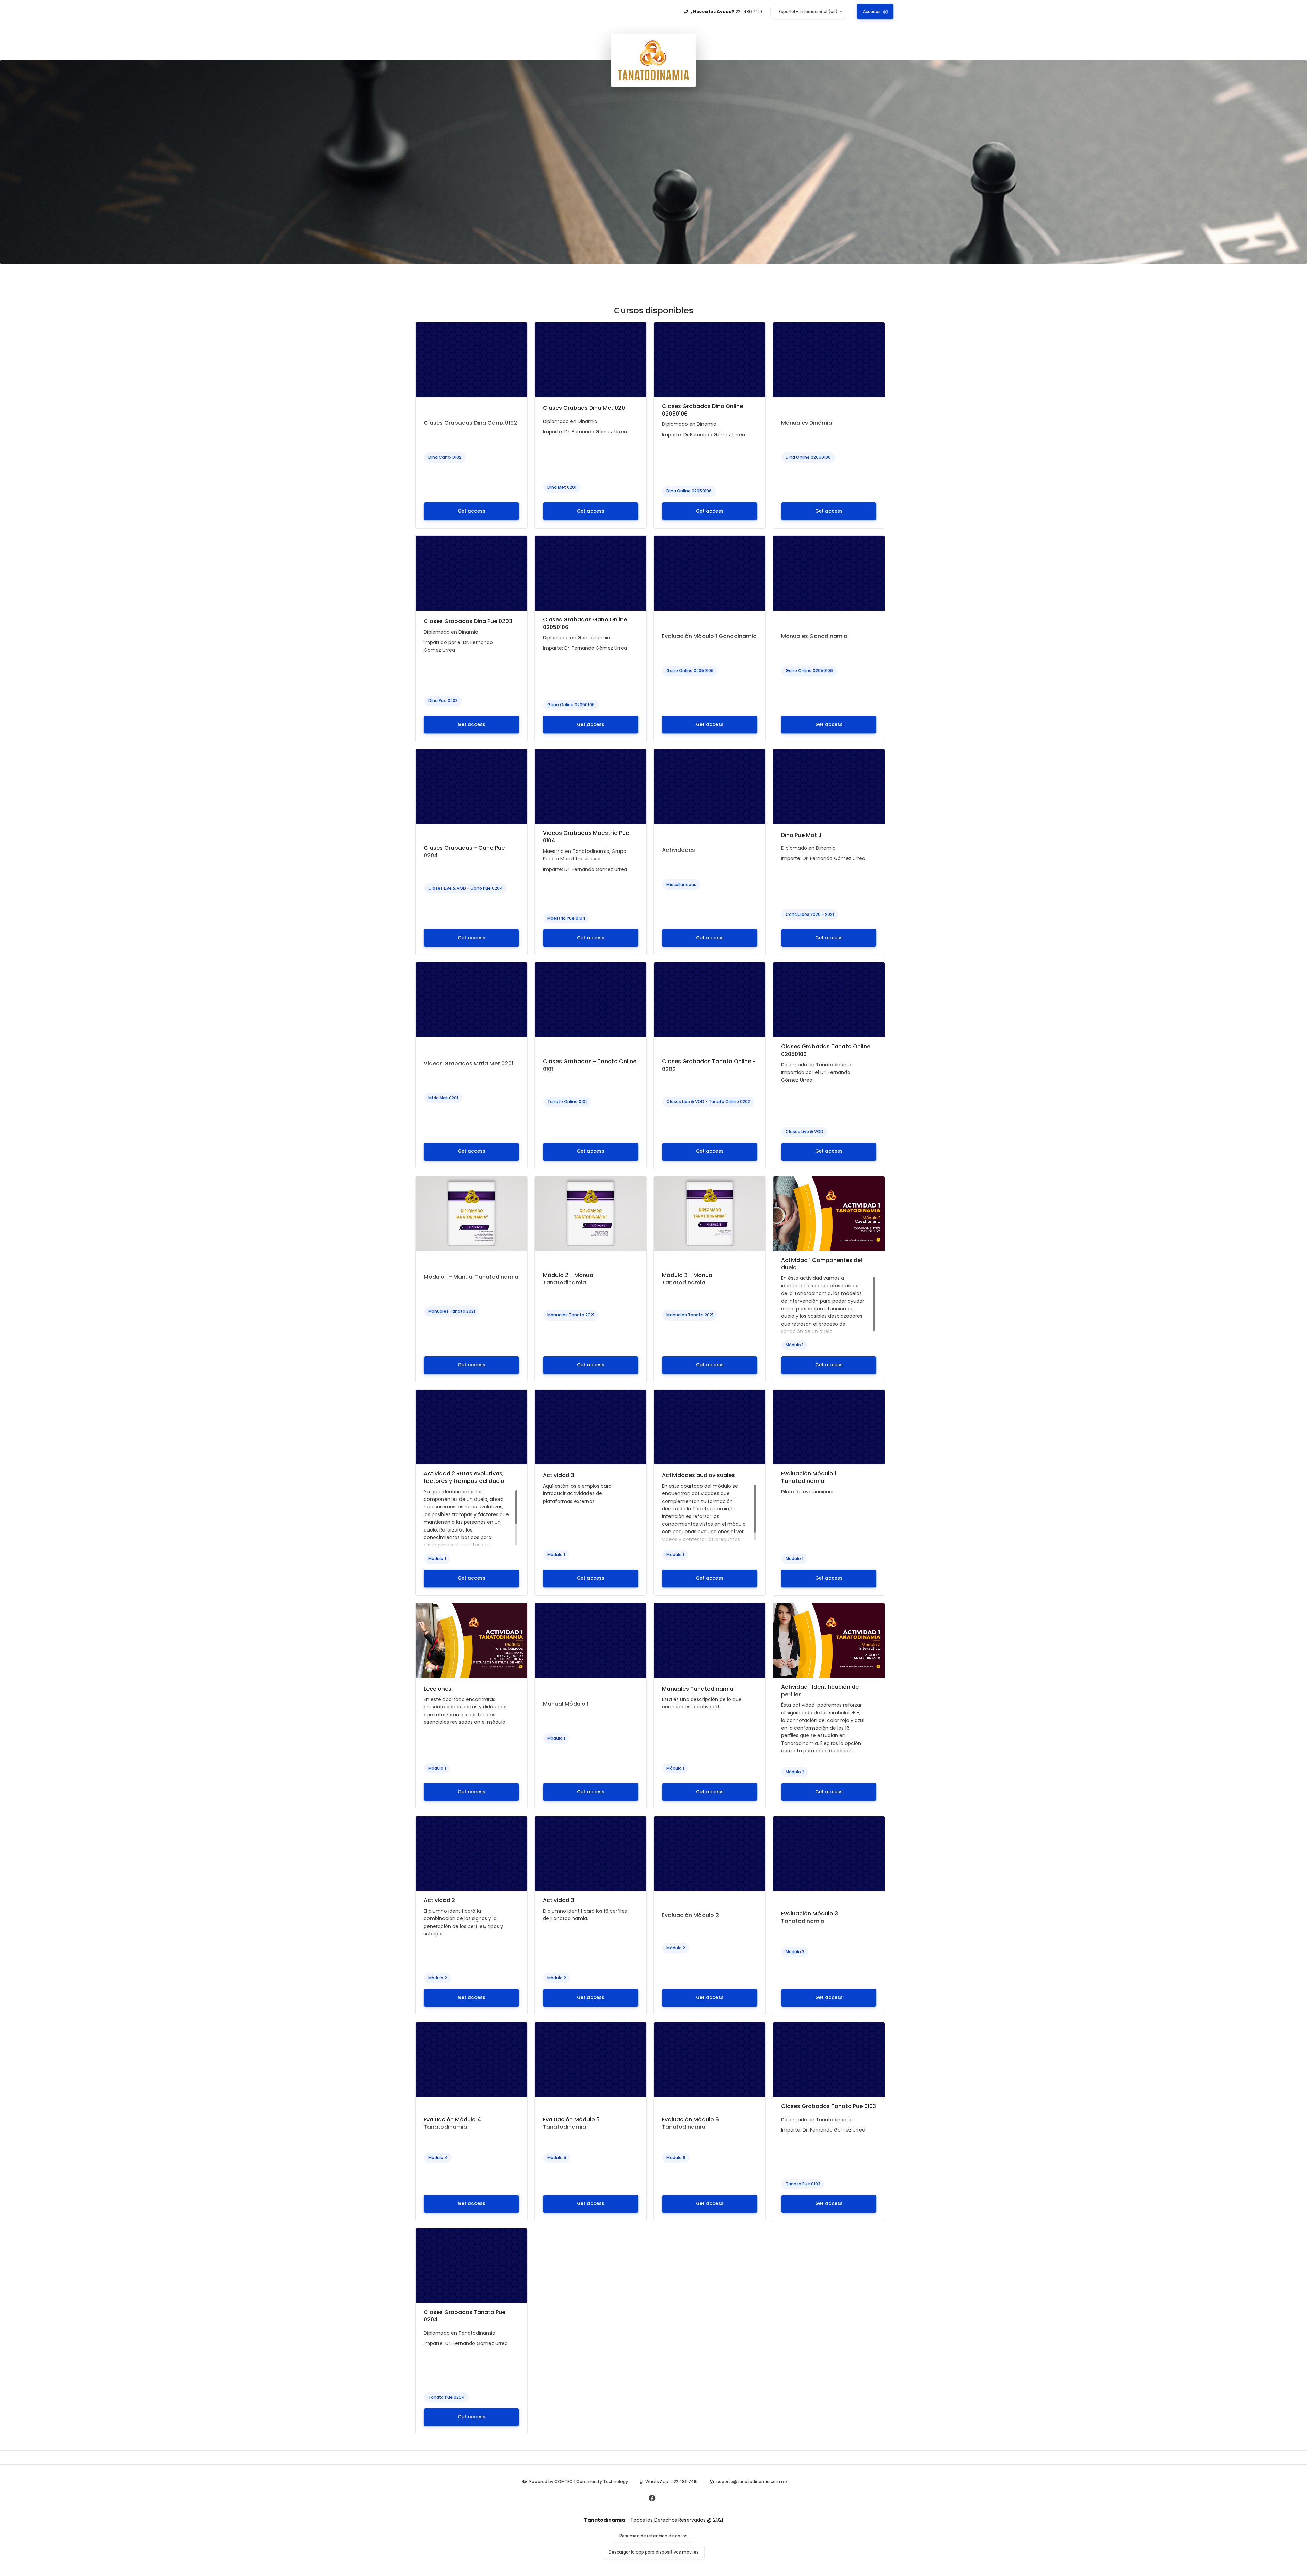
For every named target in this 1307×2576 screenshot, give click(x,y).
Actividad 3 (559, 1475)
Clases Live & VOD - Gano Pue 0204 (465, 888)
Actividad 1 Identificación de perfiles (820, 1691)
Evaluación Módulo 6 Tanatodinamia (690, 2123)
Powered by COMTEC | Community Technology (579, 2482)
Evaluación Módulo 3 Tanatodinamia (810, 1917)
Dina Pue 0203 (443, 701)
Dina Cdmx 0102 (445, 457)
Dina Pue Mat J (801, 835)
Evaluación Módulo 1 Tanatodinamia (809, 1477)
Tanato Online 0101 (567, 1101)
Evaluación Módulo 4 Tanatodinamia (452, 2123)
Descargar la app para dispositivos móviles (654, 2552)
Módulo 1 (794, 1345)
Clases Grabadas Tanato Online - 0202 (709, 1065)
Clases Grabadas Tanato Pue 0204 (465, 2316)
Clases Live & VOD (804, 1131)
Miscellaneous (681, 884)
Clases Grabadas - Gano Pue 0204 (464, 852)
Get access (472, 511)
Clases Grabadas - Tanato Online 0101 (590, 1065)
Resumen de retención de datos (653, 2536)
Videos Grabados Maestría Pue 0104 (586, 837)
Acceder (871, 11)
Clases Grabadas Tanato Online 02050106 (826, 1050)
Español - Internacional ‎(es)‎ (808, 11)
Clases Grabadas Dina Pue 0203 (468, 621)
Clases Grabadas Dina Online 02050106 (703, 410)
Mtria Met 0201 (443, 1098)
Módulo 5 (557, 2158)
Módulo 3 (795, 1952)
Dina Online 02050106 (689, 491)
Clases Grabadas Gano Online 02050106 (585, 623)
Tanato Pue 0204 (446, 2397)
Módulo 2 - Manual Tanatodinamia (569, 1279)
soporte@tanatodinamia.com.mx (752, 2482)
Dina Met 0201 (562, 487)
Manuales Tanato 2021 (452, 1311)
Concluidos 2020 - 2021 (810, 914)
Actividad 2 (439, 1900)
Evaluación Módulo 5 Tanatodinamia (571, 2123)
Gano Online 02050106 (571, 705)
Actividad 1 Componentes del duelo (822, 1264)
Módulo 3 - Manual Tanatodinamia (688, 1279)
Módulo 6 (676, 2158)
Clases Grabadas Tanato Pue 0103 (829, 2106)
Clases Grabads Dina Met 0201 (585, 408)
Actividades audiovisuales (698, 1475)
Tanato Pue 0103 (803, 2184)
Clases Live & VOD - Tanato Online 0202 (708, 1101)
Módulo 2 (795, 1772)
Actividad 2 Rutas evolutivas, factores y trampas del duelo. (465, 1477)
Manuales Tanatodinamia (698, 1689)
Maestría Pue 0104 (566, 918)
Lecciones (438, 1689)
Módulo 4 (438, 2158)
